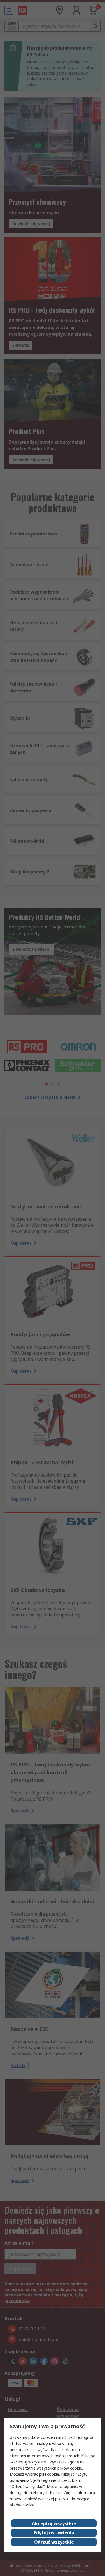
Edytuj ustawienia (54, 2533)
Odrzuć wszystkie (54, 2542)
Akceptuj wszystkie (54, 2523)
